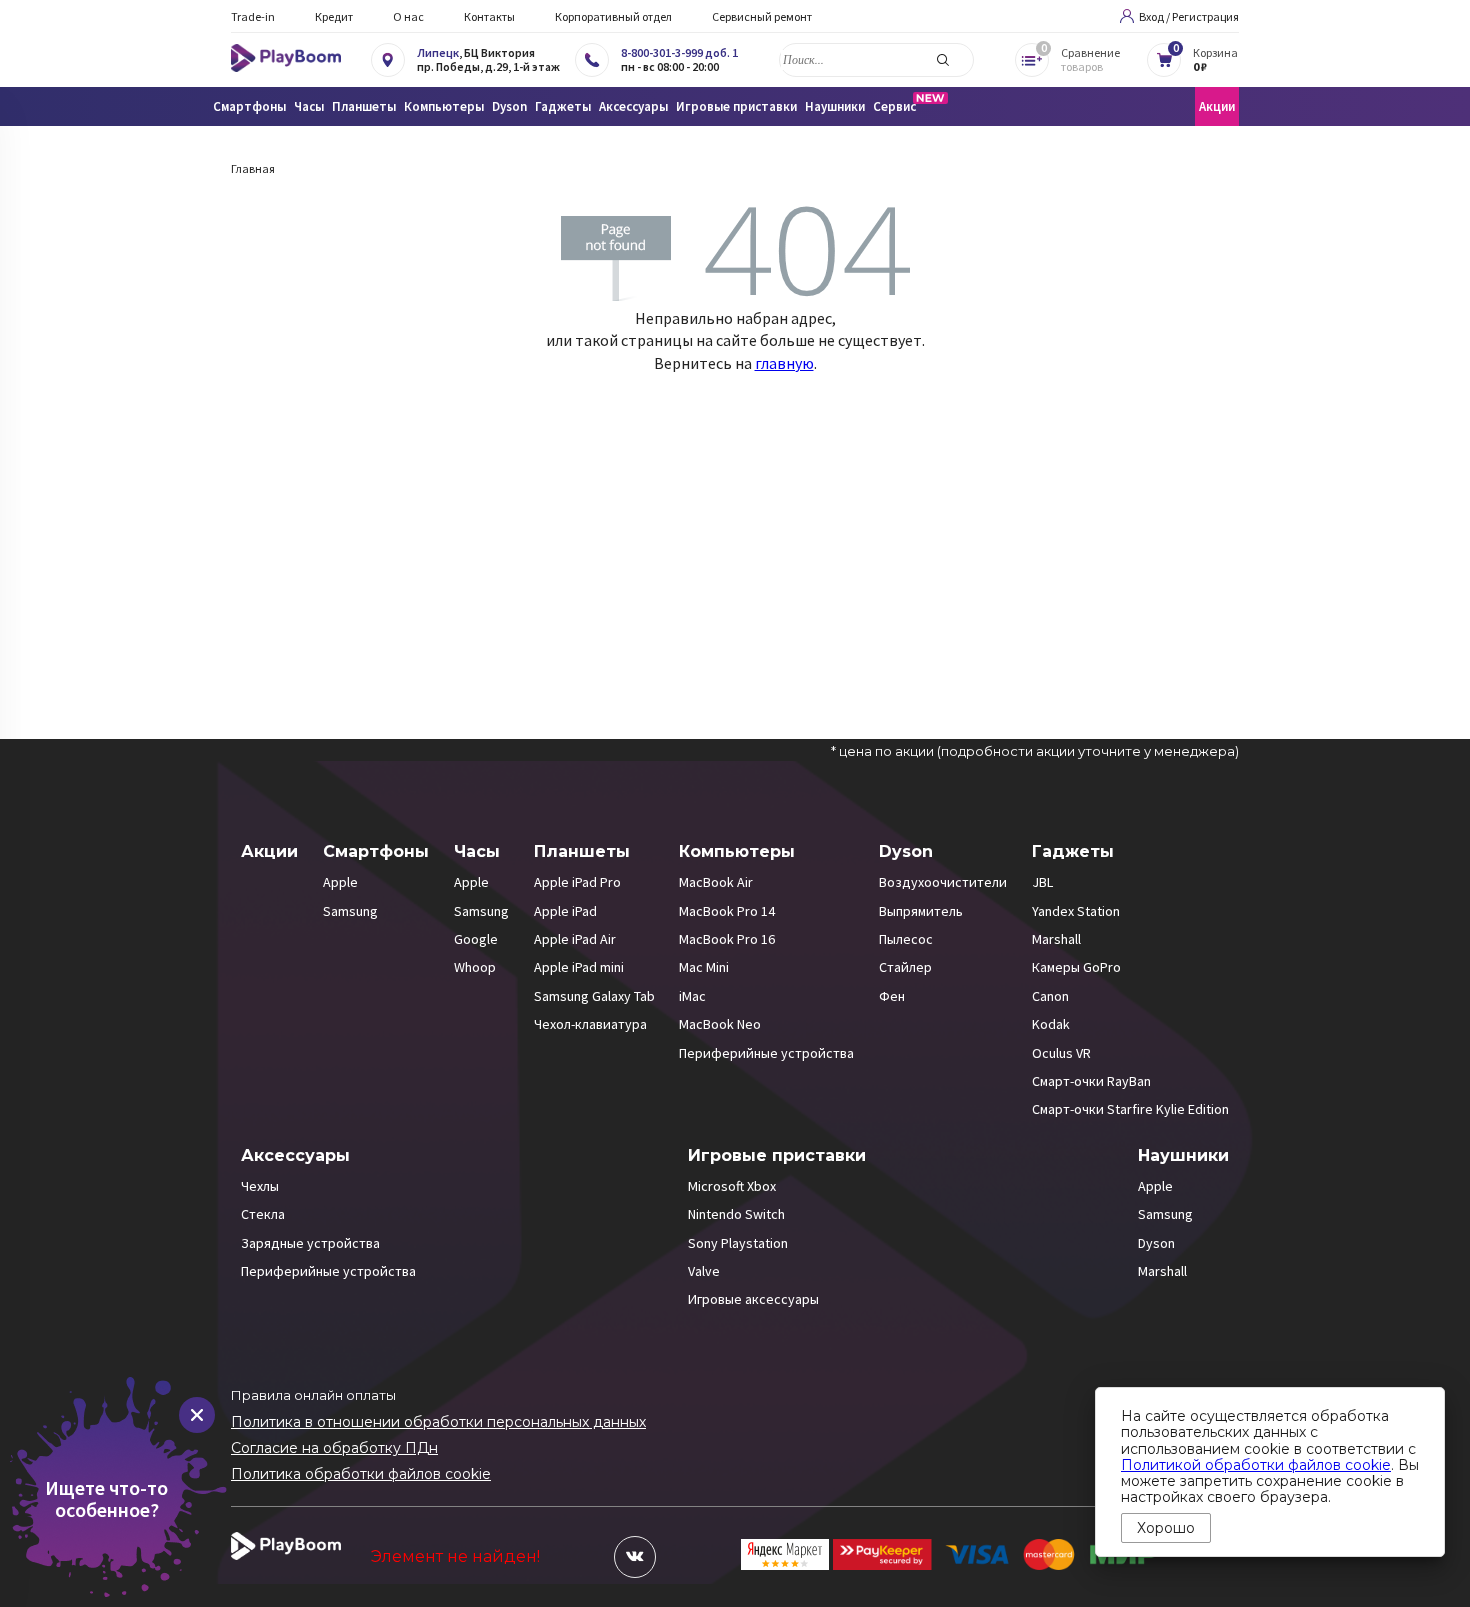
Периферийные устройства (766, 1053)
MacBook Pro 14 (727, 911)
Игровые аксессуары (753, 1299)
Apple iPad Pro (577, 882)
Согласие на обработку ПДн (334, 1448)
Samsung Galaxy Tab (594, 996)
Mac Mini (704, 967)
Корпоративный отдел (613, 16)
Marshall (1056, 939)
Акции (1217, 106)
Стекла (263, 1214)
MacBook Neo (720, 1024)
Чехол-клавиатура (590, 1024)
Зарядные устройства (310, 1243)
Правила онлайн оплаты (313, 1395)
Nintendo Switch (736, 1214)
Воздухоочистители (943, 882)
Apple (340, 882)
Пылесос (906, 939)
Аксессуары (295, 1155)
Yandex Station (1076, 911)
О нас (408, 16)
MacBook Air (716, 882)
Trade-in (253, 16)
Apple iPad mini (579, 967)
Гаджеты (1073, 851)
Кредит (334, 16)
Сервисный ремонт (762, 16)
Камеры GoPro (1076, 967)
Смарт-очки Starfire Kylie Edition (1130, 1109)
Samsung (350, 911)
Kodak (1051, 1024)
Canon (1050, 996)
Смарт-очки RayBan (1091, 1081)
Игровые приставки (777, 1155)
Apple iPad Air (575, 939)
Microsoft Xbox (732, 1186)
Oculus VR (1061, 1053)
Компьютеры (737, 851)
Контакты (489, 16)
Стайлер (905, 967)
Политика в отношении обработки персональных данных (438, 1422)
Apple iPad (565, 911)
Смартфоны (376, 851)
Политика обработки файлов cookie (361, 1474)
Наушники (1183, 1155)
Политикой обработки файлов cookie (1256, 1465)
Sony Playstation (738, 1243)
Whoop (475, 967)
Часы (477, 851)
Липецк (438, 52)
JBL (1042, 882)
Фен (892, 996)
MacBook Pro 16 (727, 939)
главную (784, 363)
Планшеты (582, 851)
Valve (704, 1271)
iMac (692, 996)
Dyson (906, 851)
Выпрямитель (921, 911)
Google (476, 939)
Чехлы (260, 1186)
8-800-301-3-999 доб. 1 (679, 52)
